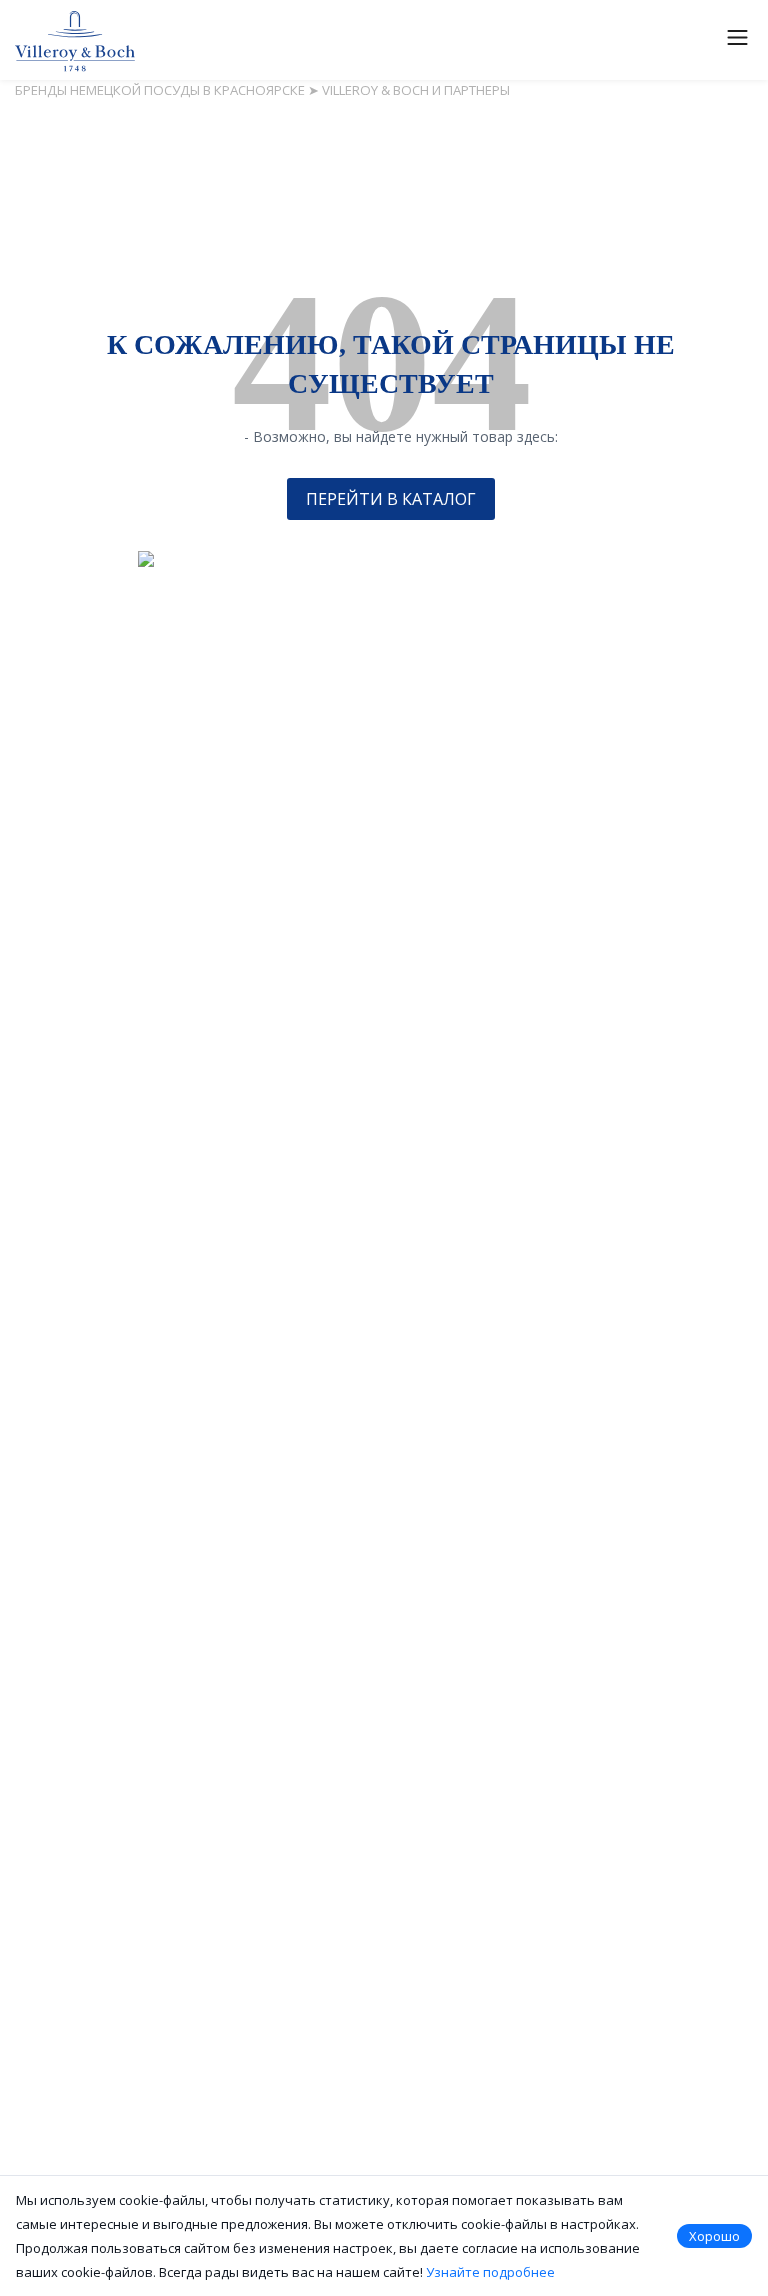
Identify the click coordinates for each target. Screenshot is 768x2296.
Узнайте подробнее (490, 2272)
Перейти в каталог (391, 499)
